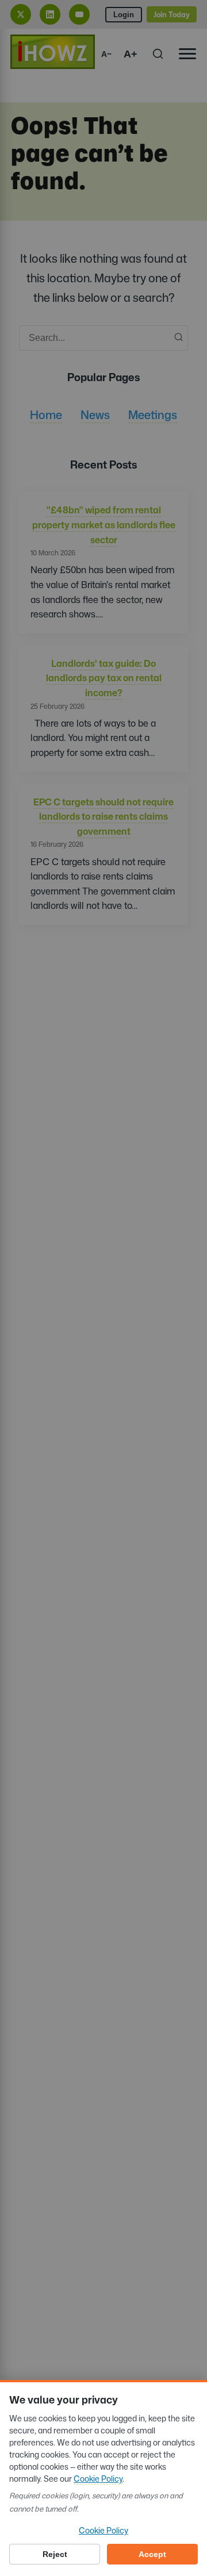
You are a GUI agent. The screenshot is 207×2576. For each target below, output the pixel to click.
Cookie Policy (98, 2479)
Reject (55, 2554)
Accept (152, 2554)
